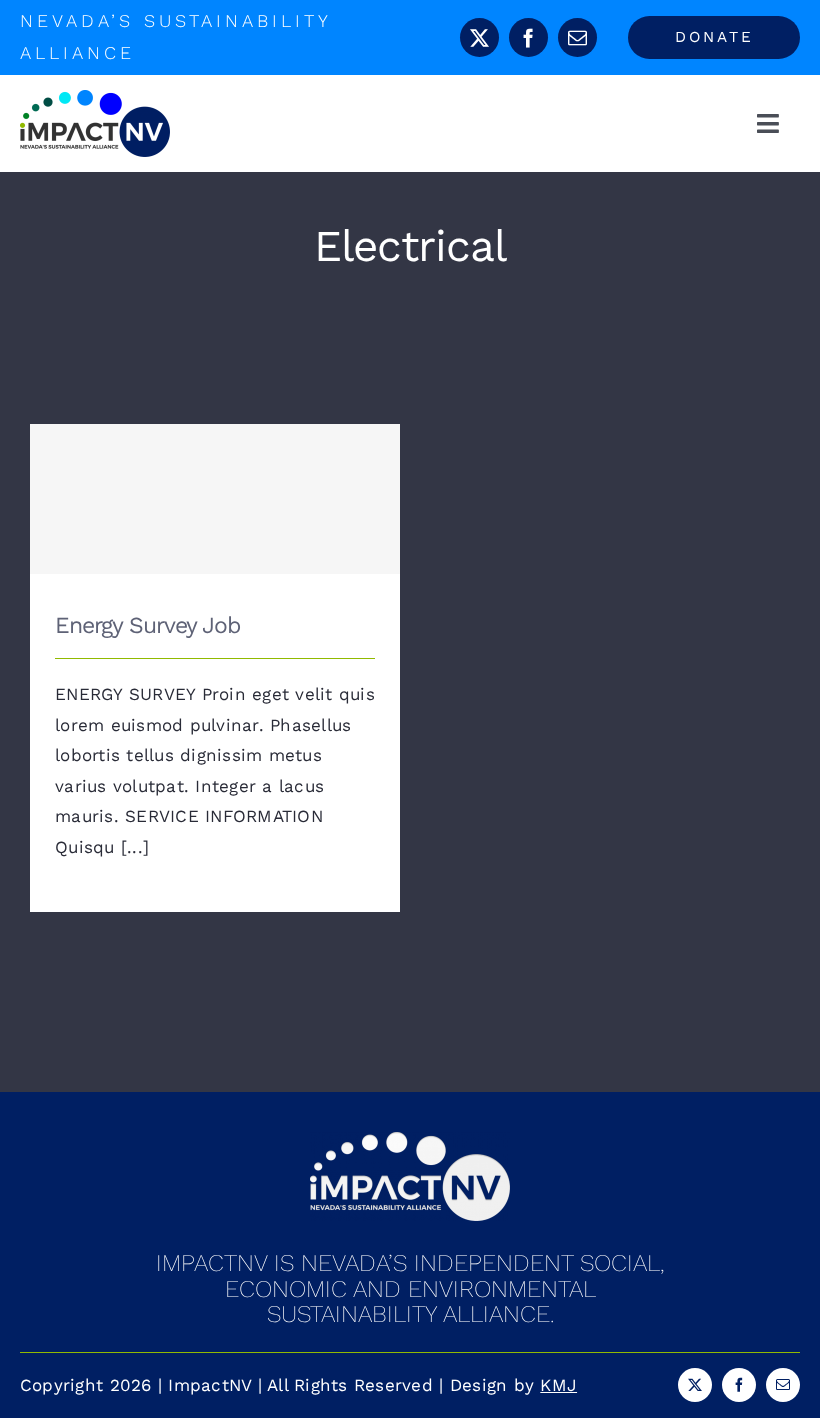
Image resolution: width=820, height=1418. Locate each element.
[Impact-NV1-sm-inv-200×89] (410, 1140)
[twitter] (479, 37)
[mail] (577, 37)
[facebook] (528, 37)
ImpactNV (209, 1385)
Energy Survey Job (215, 479)
